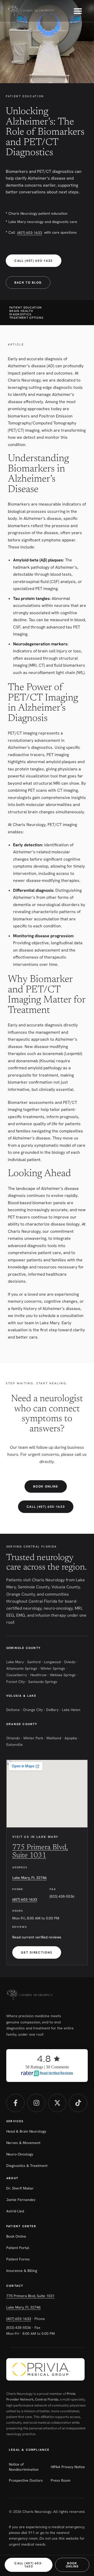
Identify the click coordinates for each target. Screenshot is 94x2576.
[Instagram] (36, 2103)
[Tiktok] (78, 2103)
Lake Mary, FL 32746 (30, 1878)
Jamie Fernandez (21, 2200)
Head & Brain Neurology (26, 2131)
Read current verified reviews (37, 1937)
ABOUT (12, 2178)
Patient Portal (18, 2248)
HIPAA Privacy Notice (68, 2467)
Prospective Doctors (26, 2480)
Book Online (16, 2236)
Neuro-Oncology (20, 2154)
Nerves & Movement (23, 2143)
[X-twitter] (57, 2103)
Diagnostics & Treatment (27, 2166)
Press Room (61, 2480)
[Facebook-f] (15, 2103)
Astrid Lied (15, 2211)
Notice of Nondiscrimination (24, 2467)
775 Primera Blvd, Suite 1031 (30, 2296)
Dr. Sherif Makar (20, 2188)
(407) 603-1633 (30, 233)
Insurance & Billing (22, 2271)
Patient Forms (18, 2259)
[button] (78, 11)
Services (15, 2121)
